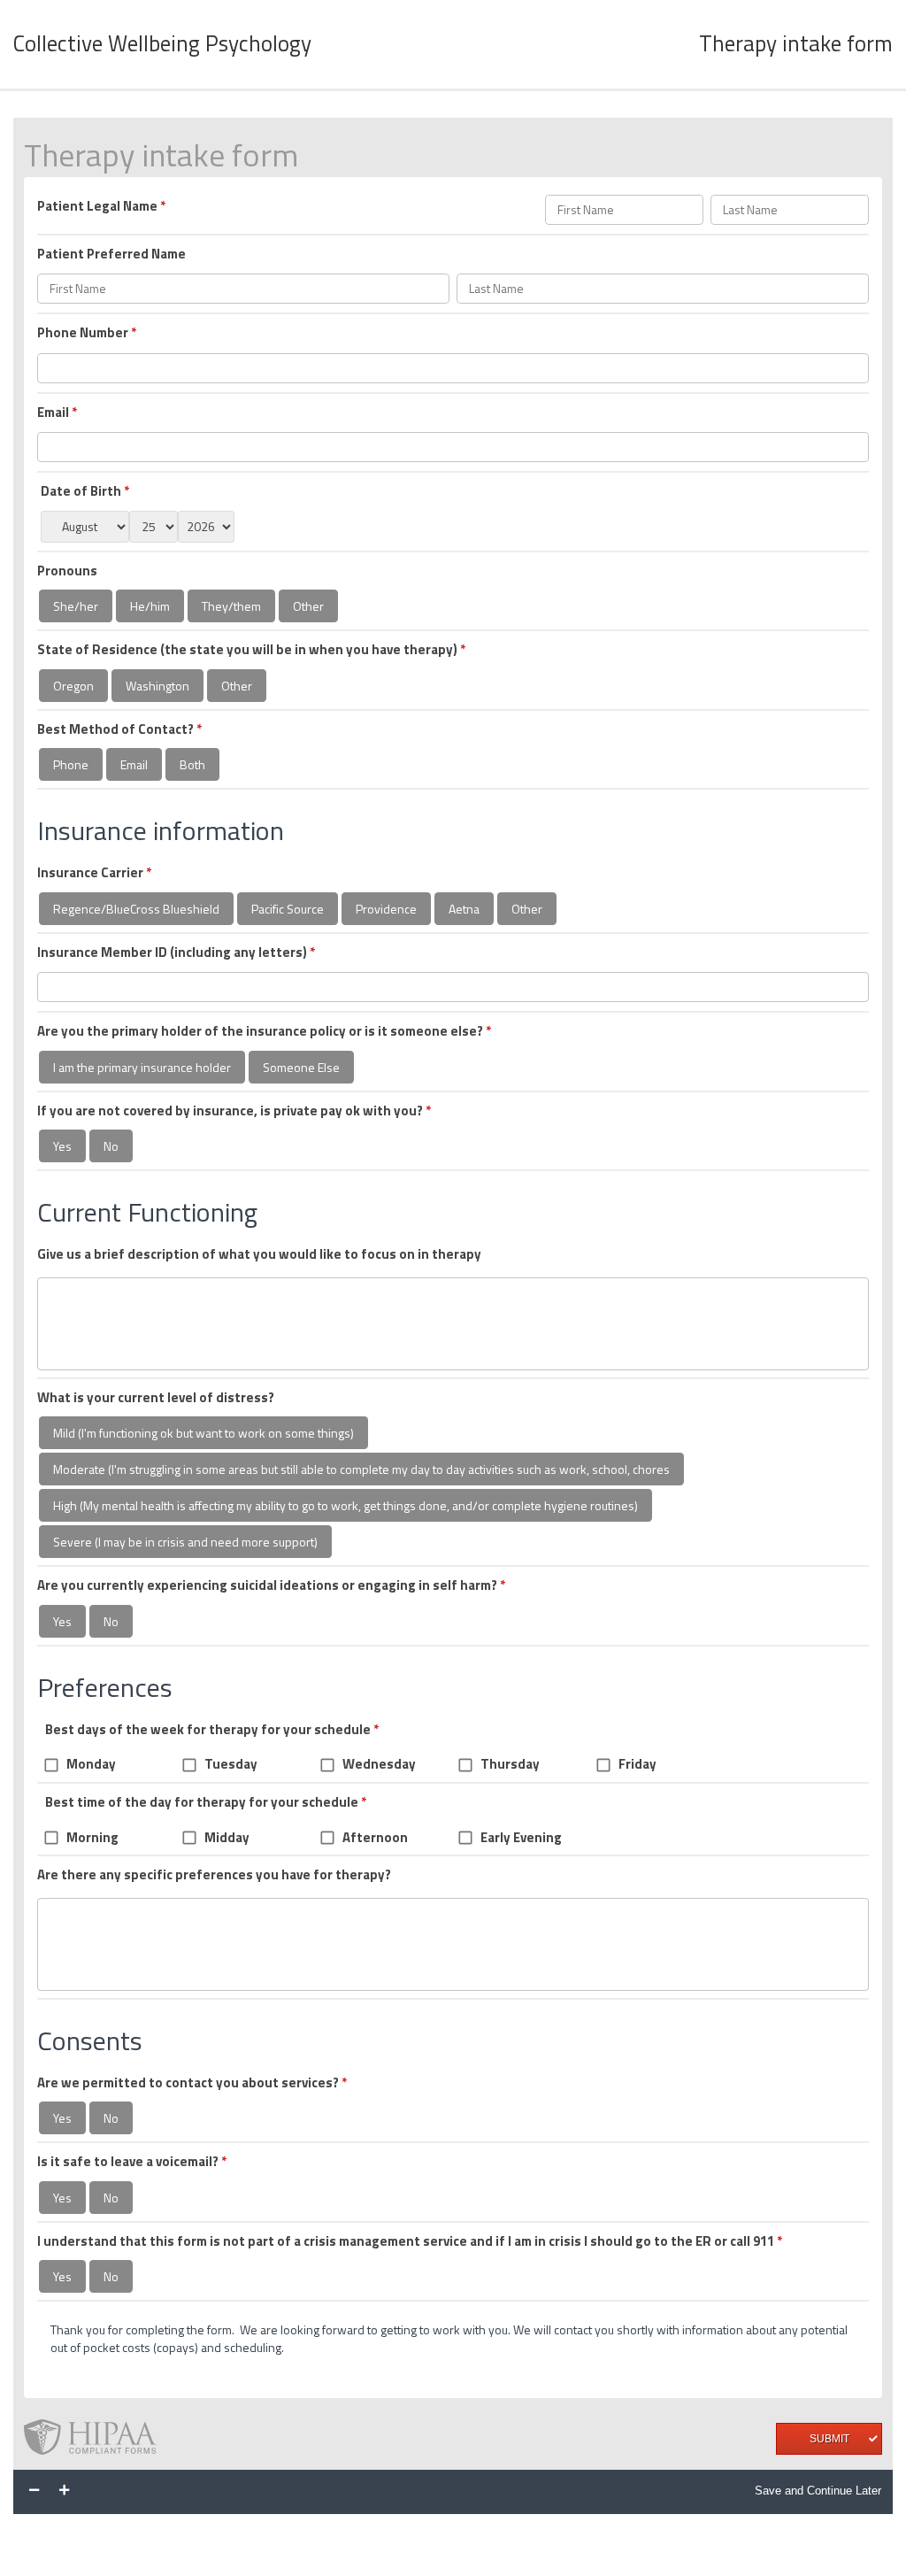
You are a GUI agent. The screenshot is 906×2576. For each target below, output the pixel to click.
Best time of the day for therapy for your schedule (206, 1802)
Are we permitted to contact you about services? (192, 2083)
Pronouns (67, 571)
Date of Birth (85, 491)
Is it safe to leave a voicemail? (132, 2162)
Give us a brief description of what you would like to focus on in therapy (259, 1254)
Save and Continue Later (818, 2491)
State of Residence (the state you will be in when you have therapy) (251, 650)
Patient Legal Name (101, 206)
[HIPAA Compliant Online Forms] (97, 2439)
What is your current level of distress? (156, 1398)
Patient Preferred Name (111, 254)
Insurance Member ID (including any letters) (176, 953)
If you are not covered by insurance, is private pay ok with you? (234, 1111)
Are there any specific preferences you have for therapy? (214, 1875)
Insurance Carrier (94, 873)
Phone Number (87, 333)
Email (57, 413)
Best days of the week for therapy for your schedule (212, 1730)
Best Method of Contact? (119, 729)
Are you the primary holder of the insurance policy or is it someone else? (264, 1031)
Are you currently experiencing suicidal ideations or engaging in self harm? (271, 1585)
